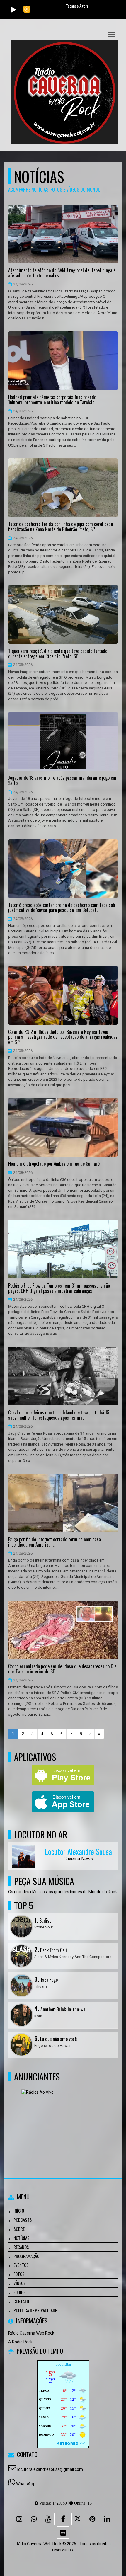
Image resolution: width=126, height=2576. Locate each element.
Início (19, 2211)
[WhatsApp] (34, 2519)
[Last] (99, 1734)
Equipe (19, 2292)
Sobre (19, 2229)
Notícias (22, 2238)
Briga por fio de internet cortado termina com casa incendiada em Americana (55, 1542)
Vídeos (20, 2283)
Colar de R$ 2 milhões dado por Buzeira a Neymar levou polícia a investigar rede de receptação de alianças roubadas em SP (63, 1037)
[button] (112, 35)
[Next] (90, 1734)
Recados (21, 2247)
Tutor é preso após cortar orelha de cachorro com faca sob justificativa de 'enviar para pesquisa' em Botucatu (62, 908)
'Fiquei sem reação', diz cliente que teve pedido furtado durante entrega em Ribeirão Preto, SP (58, 654)
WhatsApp (26, 2484)
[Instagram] (19, 2519)
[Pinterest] (92, 2519)
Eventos (21, 2265)
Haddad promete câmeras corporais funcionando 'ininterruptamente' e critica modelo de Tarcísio (52, 400)
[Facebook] (63, 2519)
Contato (21, 2301)
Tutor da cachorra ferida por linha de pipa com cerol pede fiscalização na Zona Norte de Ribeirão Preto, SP (61, 527)
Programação (26, 2256)
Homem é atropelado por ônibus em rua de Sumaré (54, 1164)
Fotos (19, 2274)
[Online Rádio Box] (61, 2118)
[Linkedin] (107, 2519)
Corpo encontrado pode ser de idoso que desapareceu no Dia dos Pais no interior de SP (62, 1669)
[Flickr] (63, 2533)
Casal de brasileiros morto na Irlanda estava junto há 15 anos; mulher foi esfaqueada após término (59, 1415)
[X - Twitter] (78, 2519)
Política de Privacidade (35, 2310)
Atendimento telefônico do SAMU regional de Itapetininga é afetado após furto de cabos (62, 273)
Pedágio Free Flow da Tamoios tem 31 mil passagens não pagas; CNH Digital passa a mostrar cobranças (59, 1288)
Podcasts (23, 2220)
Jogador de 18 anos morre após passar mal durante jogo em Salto (62, 780)
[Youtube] (48, 2519)
